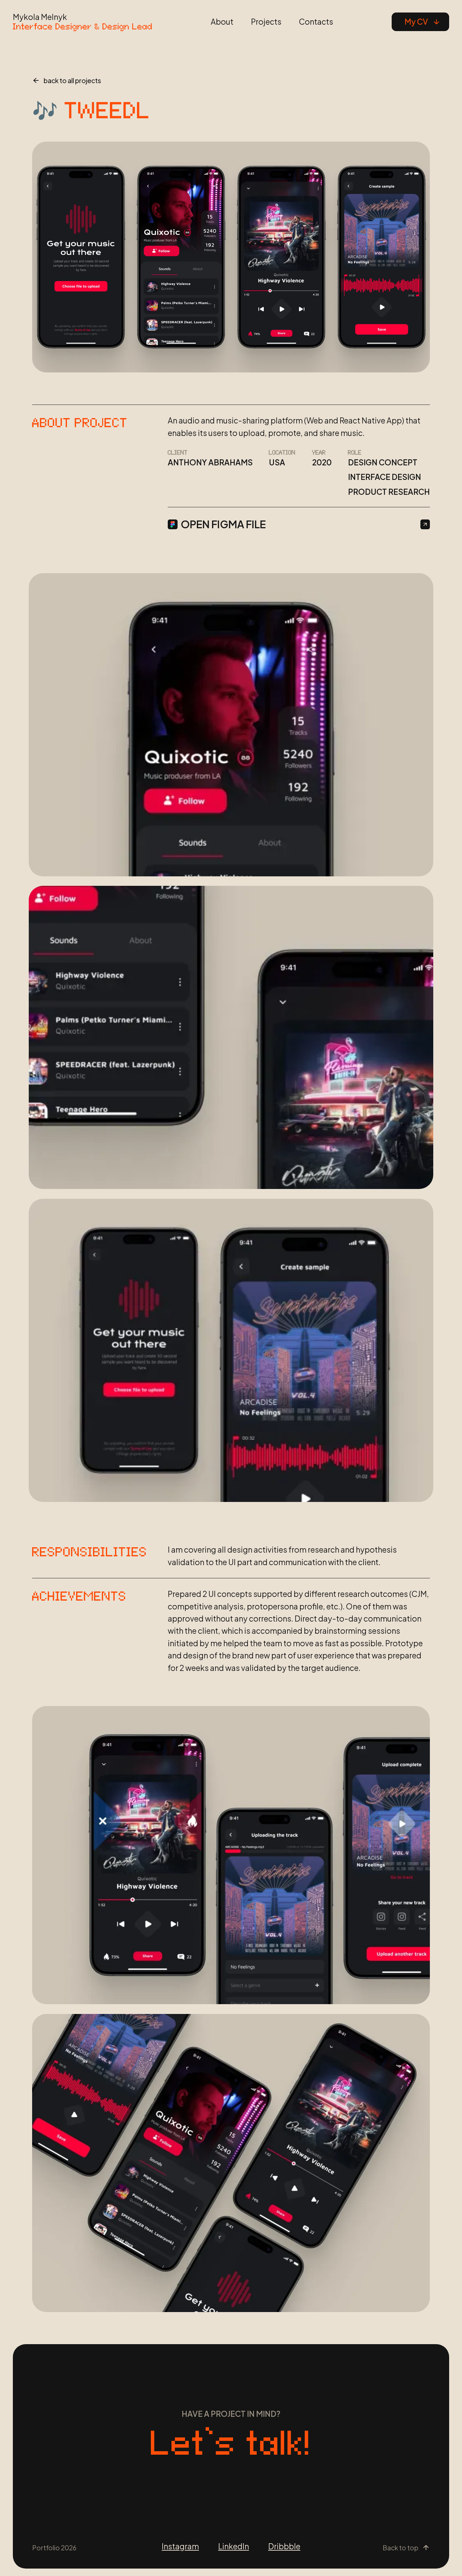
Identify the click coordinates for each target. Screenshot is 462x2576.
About (222, 22)
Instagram (180, 2546)
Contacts (316, 22)
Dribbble (284, 2546)
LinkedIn (234, 2546)
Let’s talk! (231, 2443)
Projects (266, 22)
